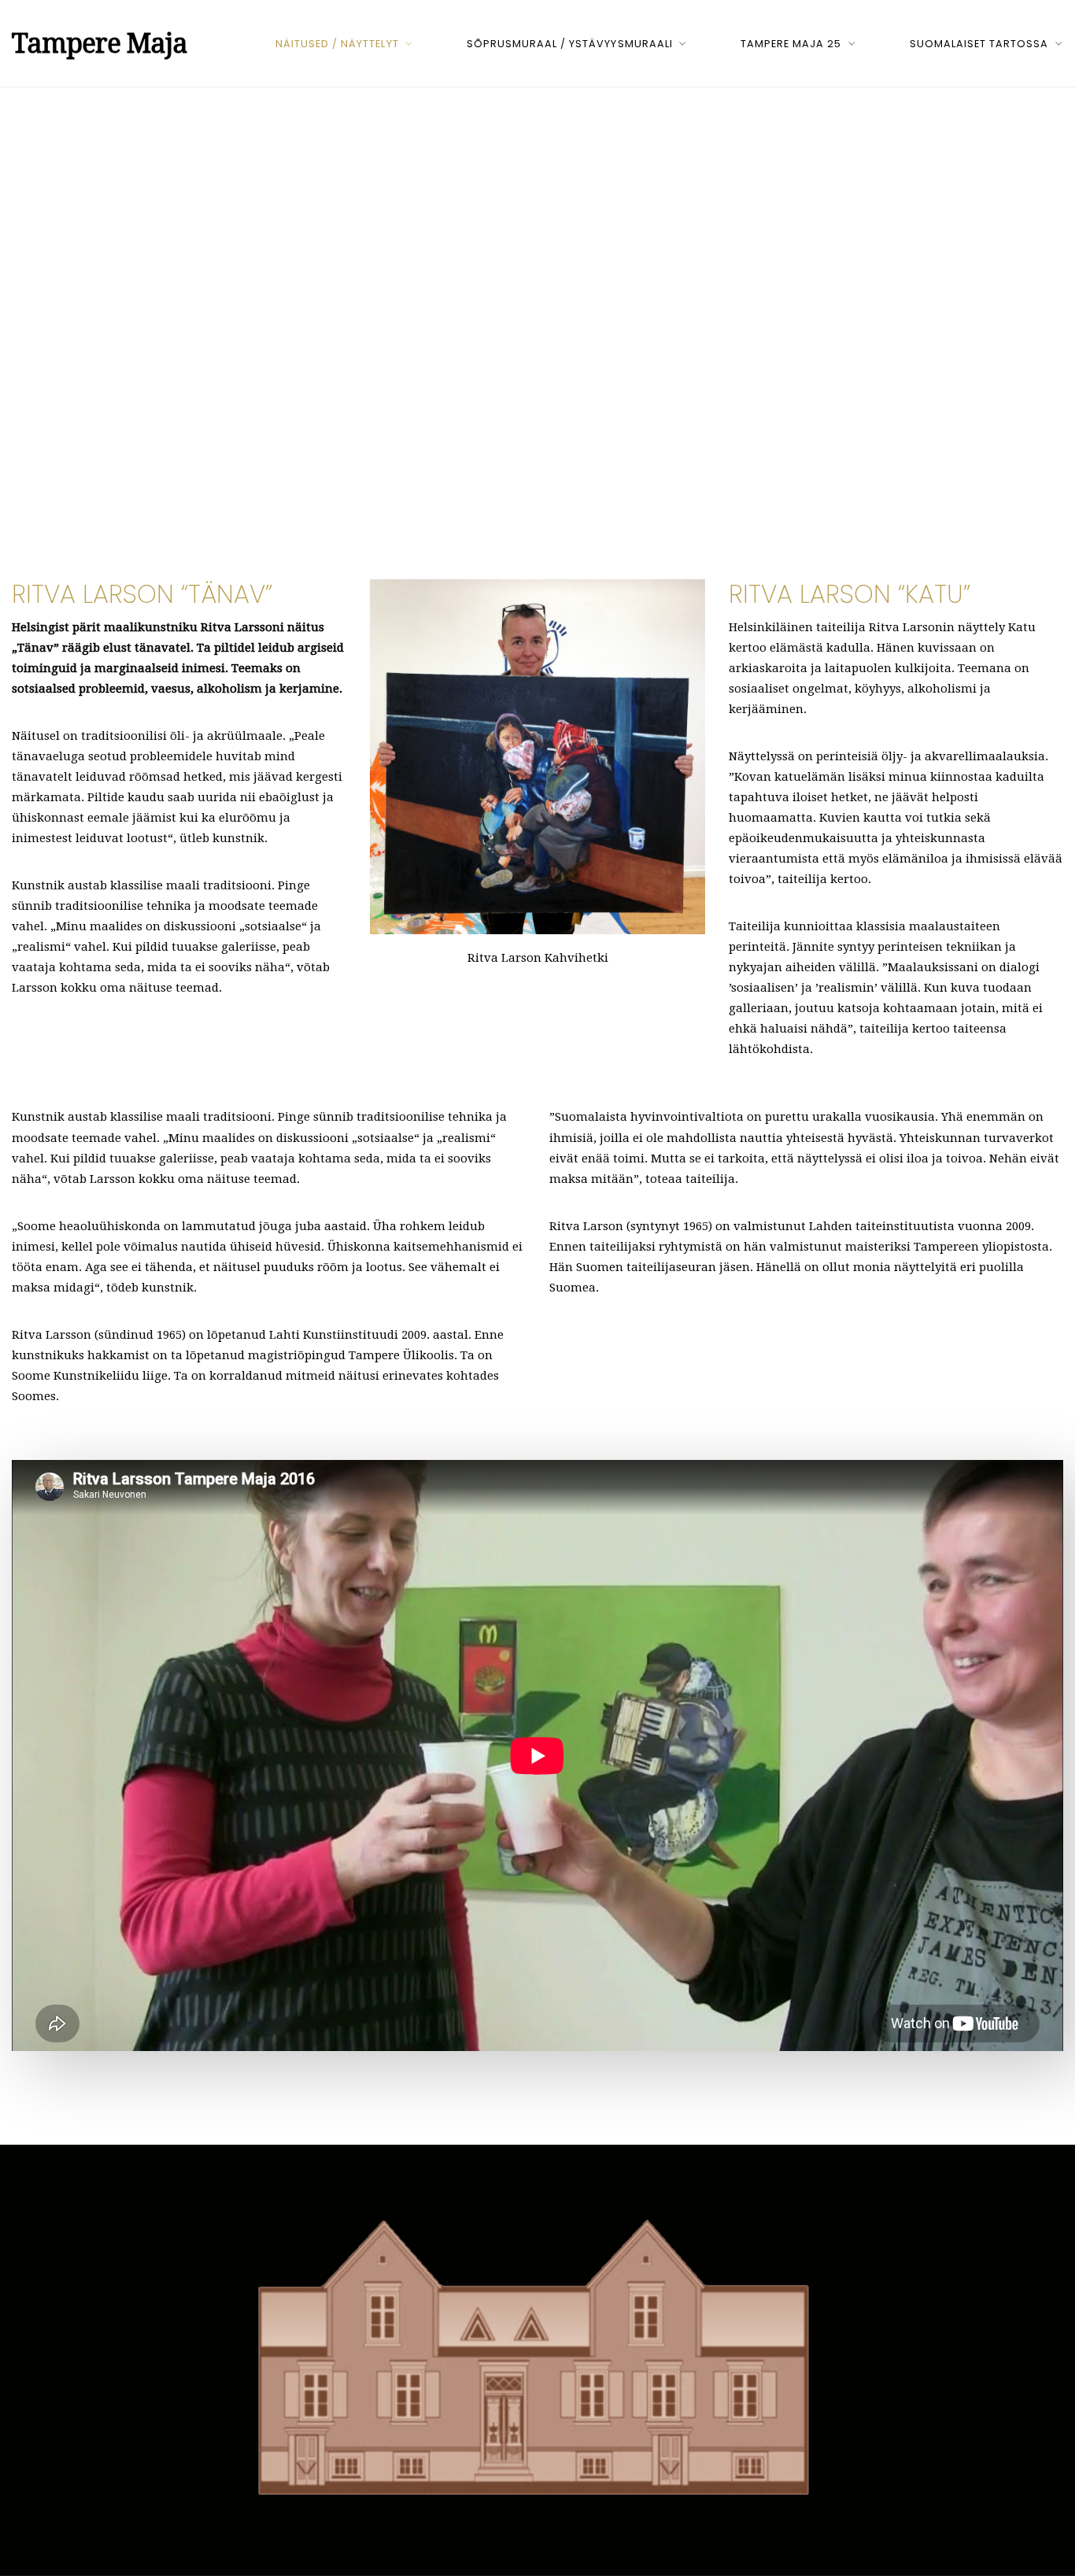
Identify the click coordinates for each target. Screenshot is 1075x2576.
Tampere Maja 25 (791, 44)
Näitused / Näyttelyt (337, 44)
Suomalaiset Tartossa (979, 44)
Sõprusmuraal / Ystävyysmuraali (570, 44)
